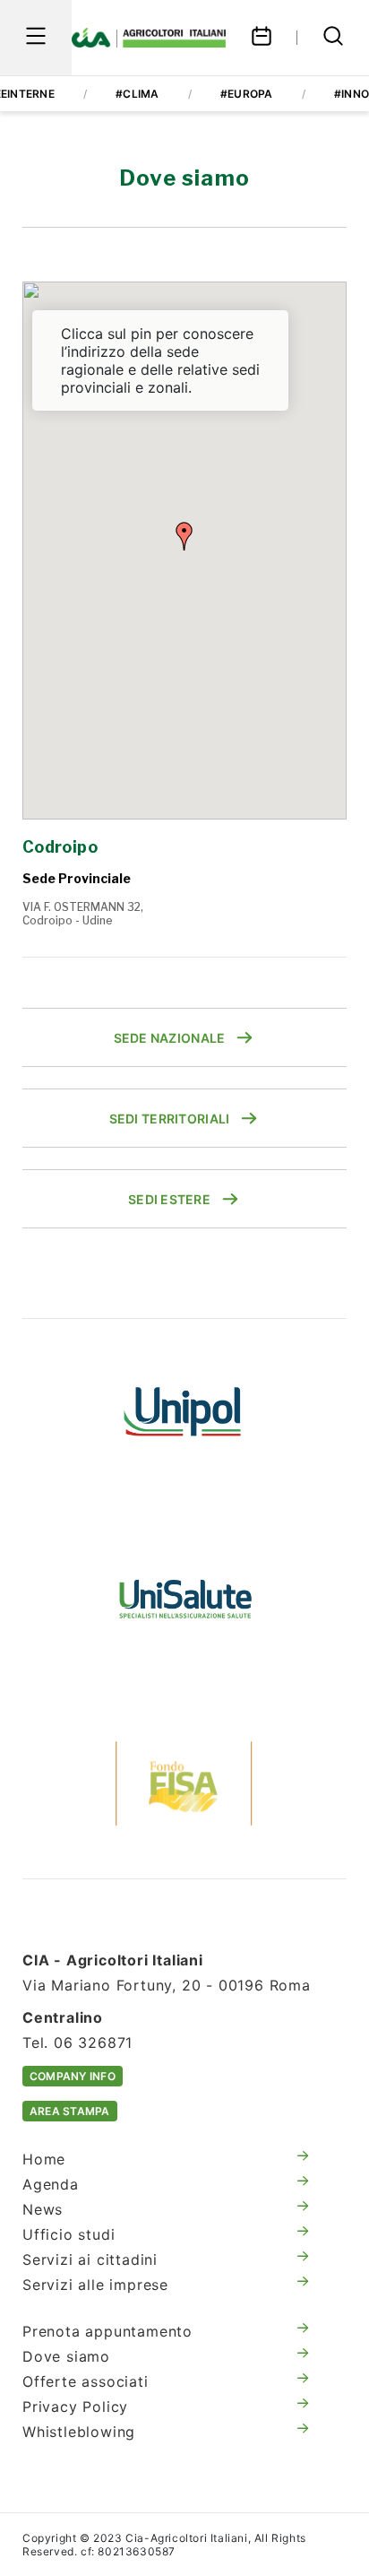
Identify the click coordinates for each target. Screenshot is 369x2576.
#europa (247, 94)
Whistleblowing (79, 2432)
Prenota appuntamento (107, 2331)
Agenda (51, 2184)
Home (44, 2159)
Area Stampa (70, 2111)
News (43, 2209)
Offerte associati (86, 2381)
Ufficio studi (69, 2234)
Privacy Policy (75, 2407)
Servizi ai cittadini (90, 2259)
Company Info (73, 2076)
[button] (184, 536)
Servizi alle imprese (95, 2285)
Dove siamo (66, 2356)
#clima (137, 94)
